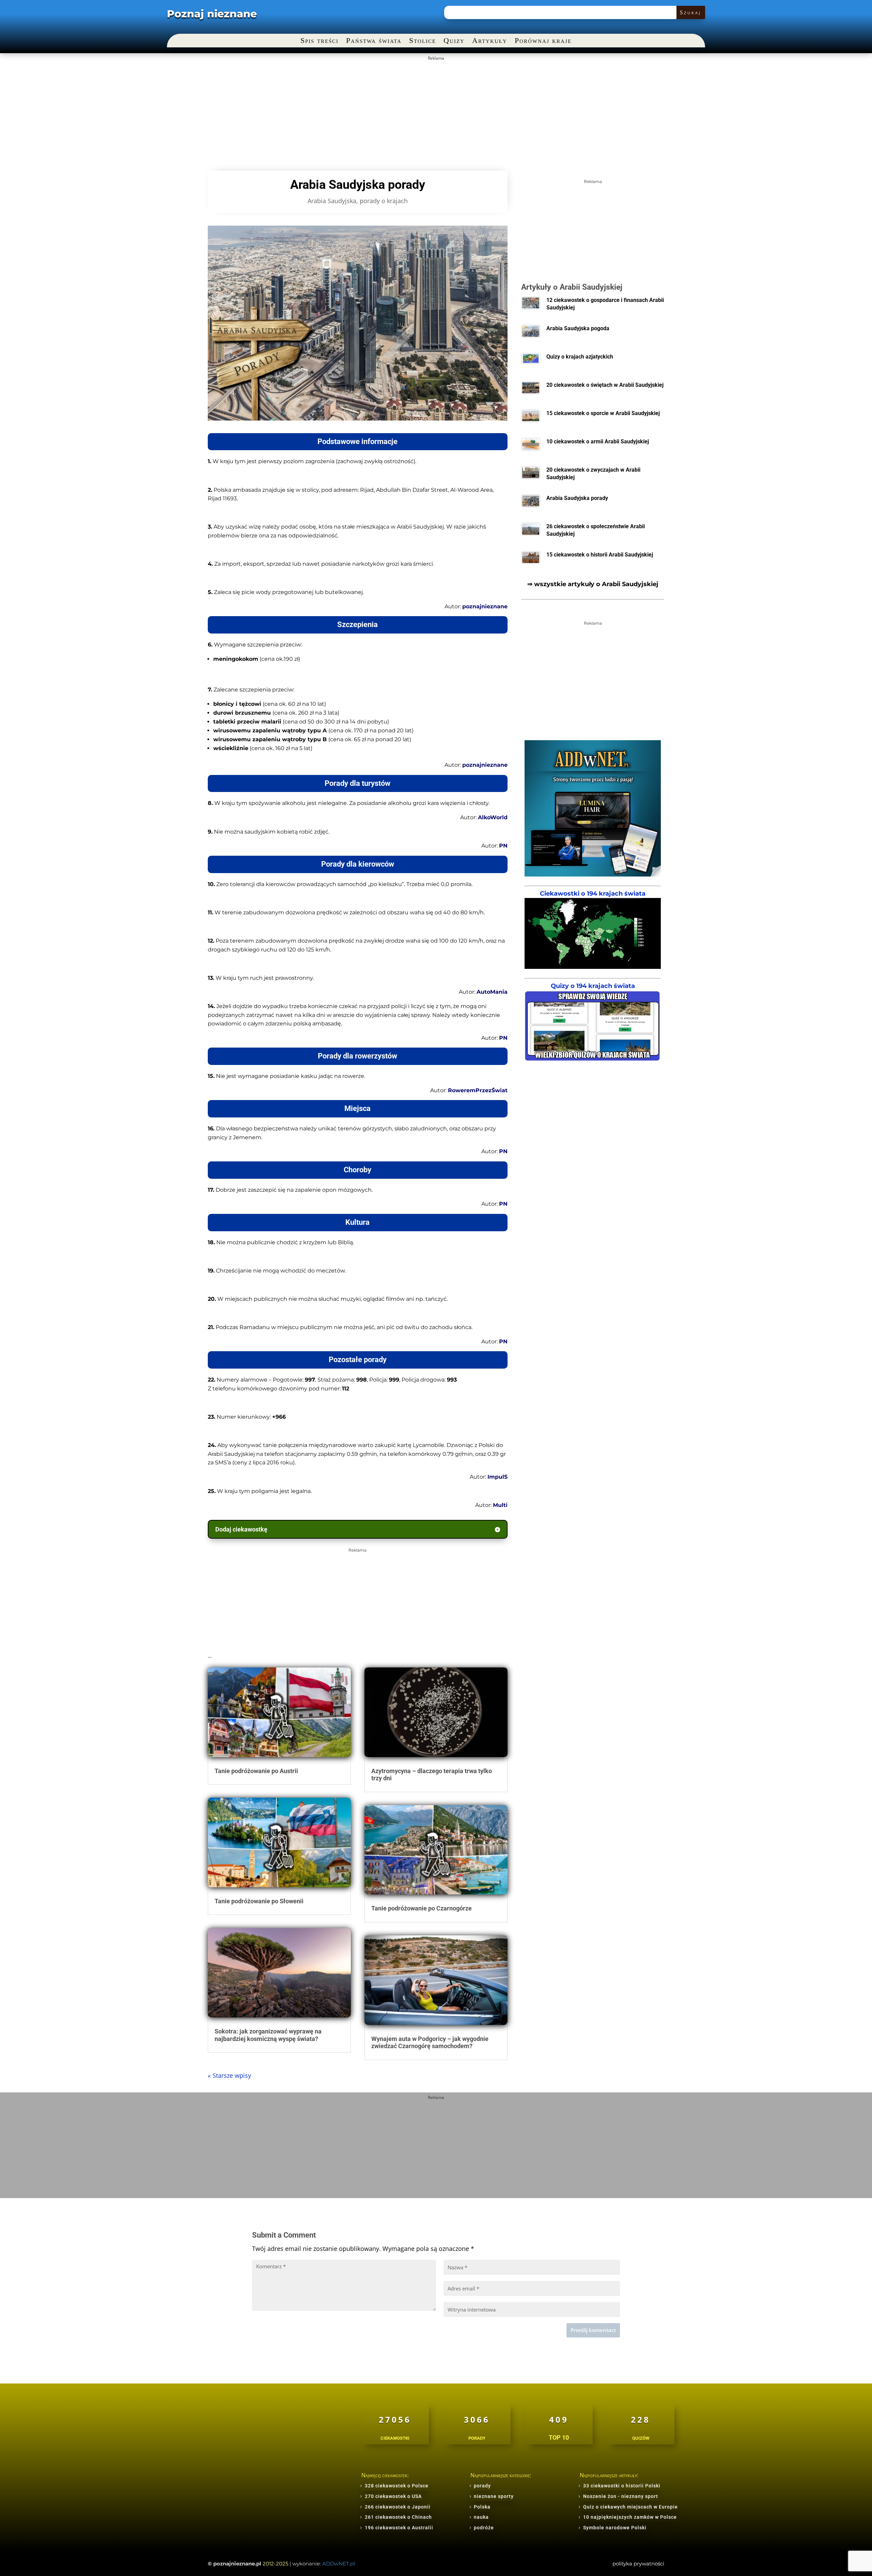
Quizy (454, 41)
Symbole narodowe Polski (615, 2528)
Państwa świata (374, 41)
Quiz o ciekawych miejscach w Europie (630, 2507)
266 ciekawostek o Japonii (398, 2507)
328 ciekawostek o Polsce (397, 2486)
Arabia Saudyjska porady (577, 498)
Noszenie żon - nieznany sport (621, 2496)
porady (482, 2486)
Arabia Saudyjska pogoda (578, 328)
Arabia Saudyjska (332, 201)
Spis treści (320, 41)
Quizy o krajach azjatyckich (580, 357)
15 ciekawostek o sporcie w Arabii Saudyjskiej (603, 413)
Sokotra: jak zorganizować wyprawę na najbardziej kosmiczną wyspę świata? (268, 2035)
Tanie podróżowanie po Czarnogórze (422, 1908)
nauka (481, 2517)
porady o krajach (384, 201)
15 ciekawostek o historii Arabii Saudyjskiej (600, 555)
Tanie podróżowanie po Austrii (256, 1771)
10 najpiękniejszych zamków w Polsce (630, 2517)
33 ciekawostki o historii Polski (622, 2486)
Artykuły (490, 41)
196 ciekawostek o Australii (399, 2528)
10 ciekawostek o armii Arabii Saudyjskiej (598, 441)
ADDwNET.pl (339, 2564)
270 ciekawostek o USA (393, 2496)
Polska (482, 2507)
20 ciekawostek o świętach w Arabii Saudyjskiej (605, 385)
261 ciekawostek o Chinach (398, 2517)
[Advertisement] (436, 111)
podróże (484, 2528)
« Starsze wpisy (229, 2075)
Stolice (423, 41)
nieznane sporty (494, 2496)
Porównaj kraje (543, 41)
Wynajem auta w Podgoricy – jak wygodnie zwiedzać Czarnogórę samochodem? (430, 2042)
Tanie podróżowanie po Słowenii (259, 1901)
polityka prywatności (638, 2564)
